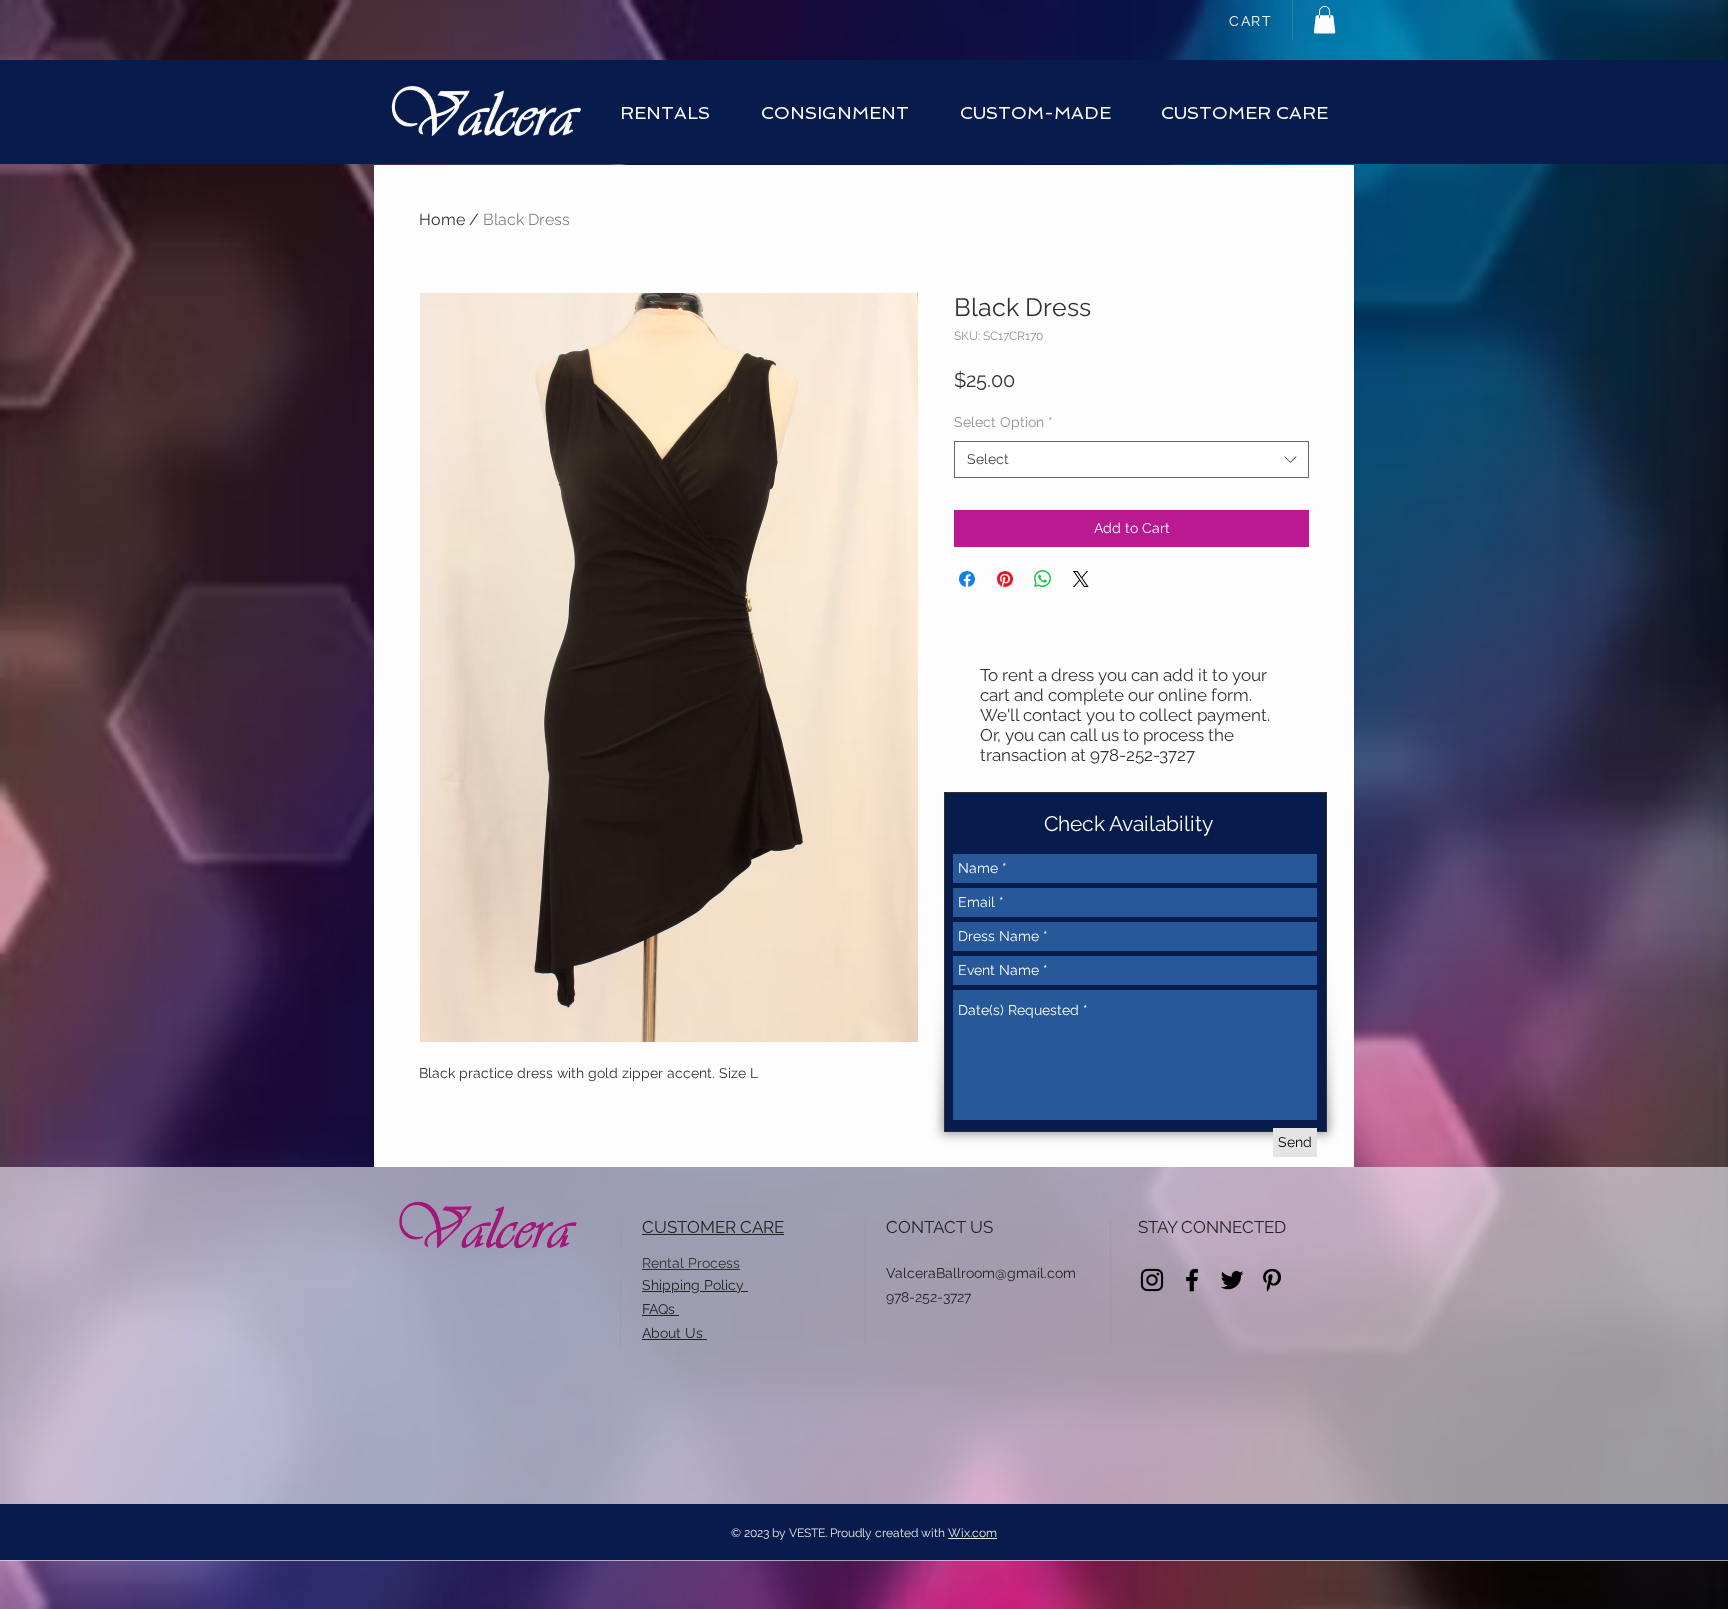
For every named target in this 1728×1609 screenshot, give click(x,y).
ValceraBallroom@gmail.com (981, 1273)
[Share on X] (1081, 579)
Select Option (1003, 422)
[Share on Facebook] (967, 579)
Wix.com (972, 1533)
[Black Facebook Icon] (1192, 1280)
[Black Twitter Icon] (1232, 1280)
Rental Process (691, 1263)
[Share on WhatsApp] (1043, 579)
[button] (1324, 19)
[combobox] (1131, 460)
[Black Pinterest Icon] (1272, 1280)
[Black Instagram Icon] (1152, 1280)
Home (442, 219)
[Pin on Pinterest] (1005, 579)
